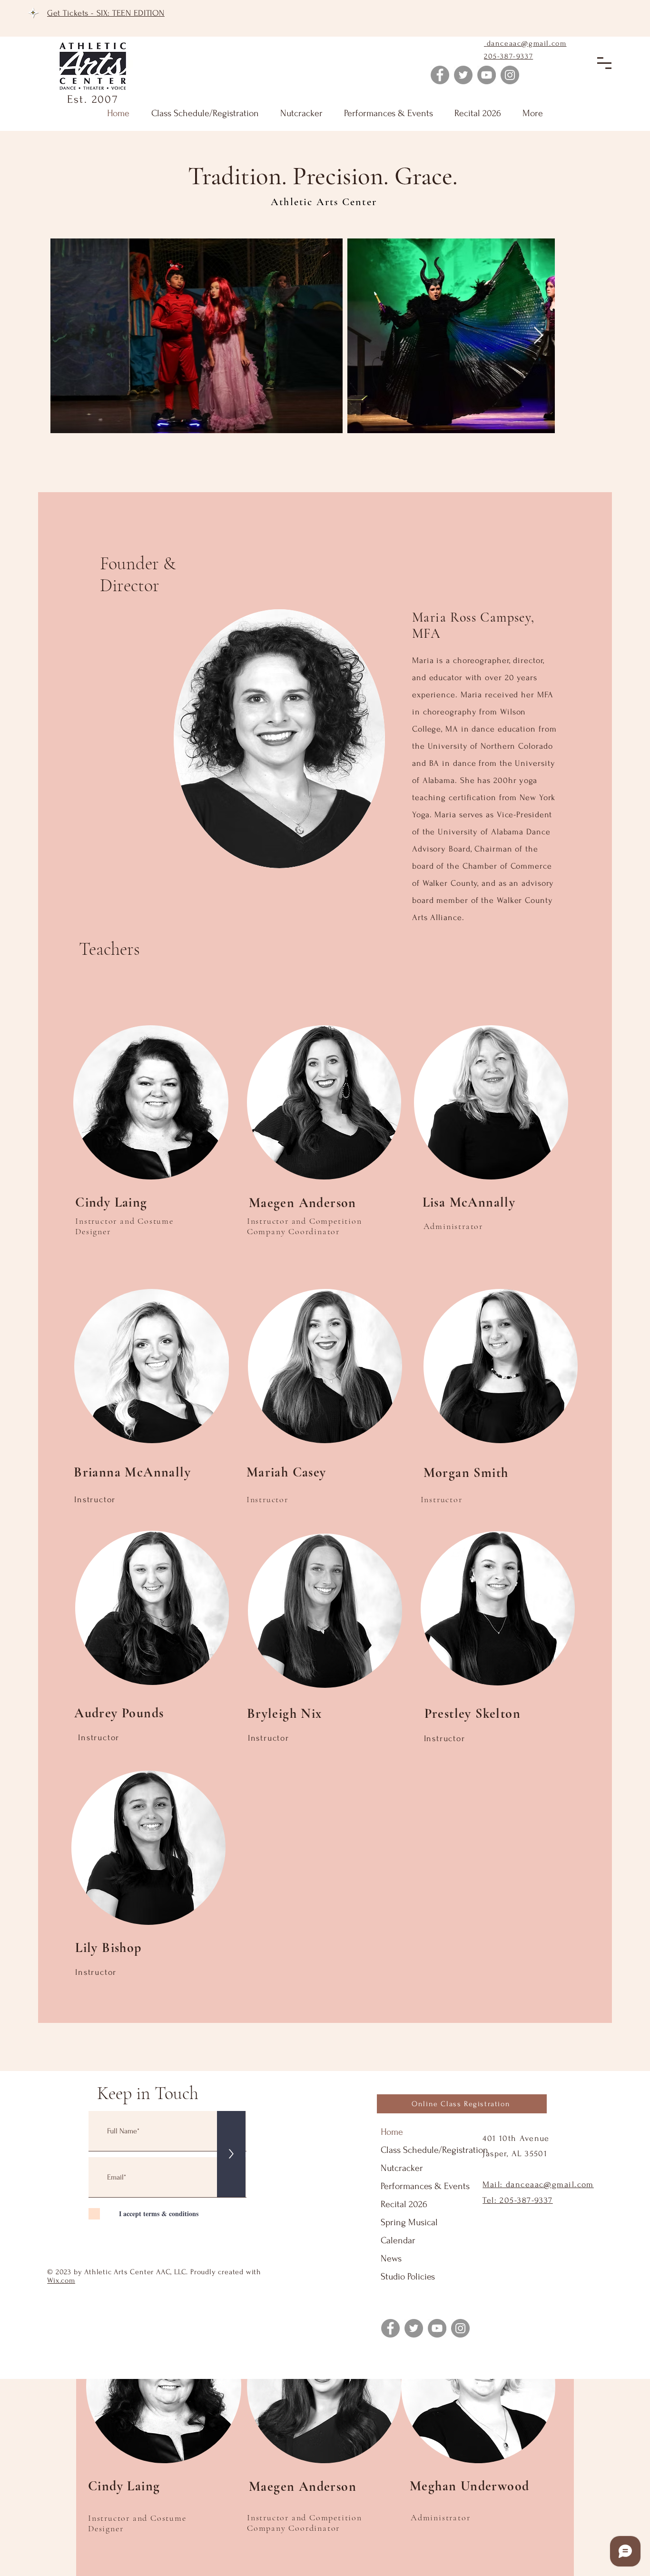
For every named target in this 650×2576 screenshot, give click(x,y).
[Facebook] (440, 75)
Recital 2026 (404, 2204)
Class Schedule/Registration (434, 2150)
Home (392, 2132)
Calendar (398, 2240)
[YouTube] (487, 75)
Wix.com (61, 2280)
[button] (604, 63)
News (391, 2259)
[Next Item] (538, 336)
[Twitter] (463, 75)
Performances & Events (425, 2186)
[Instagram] (510, 75)
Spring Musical (409, 2222)
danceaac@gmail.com (527, 43)
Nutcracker (402, 2168)
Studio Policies (408, 2277)
